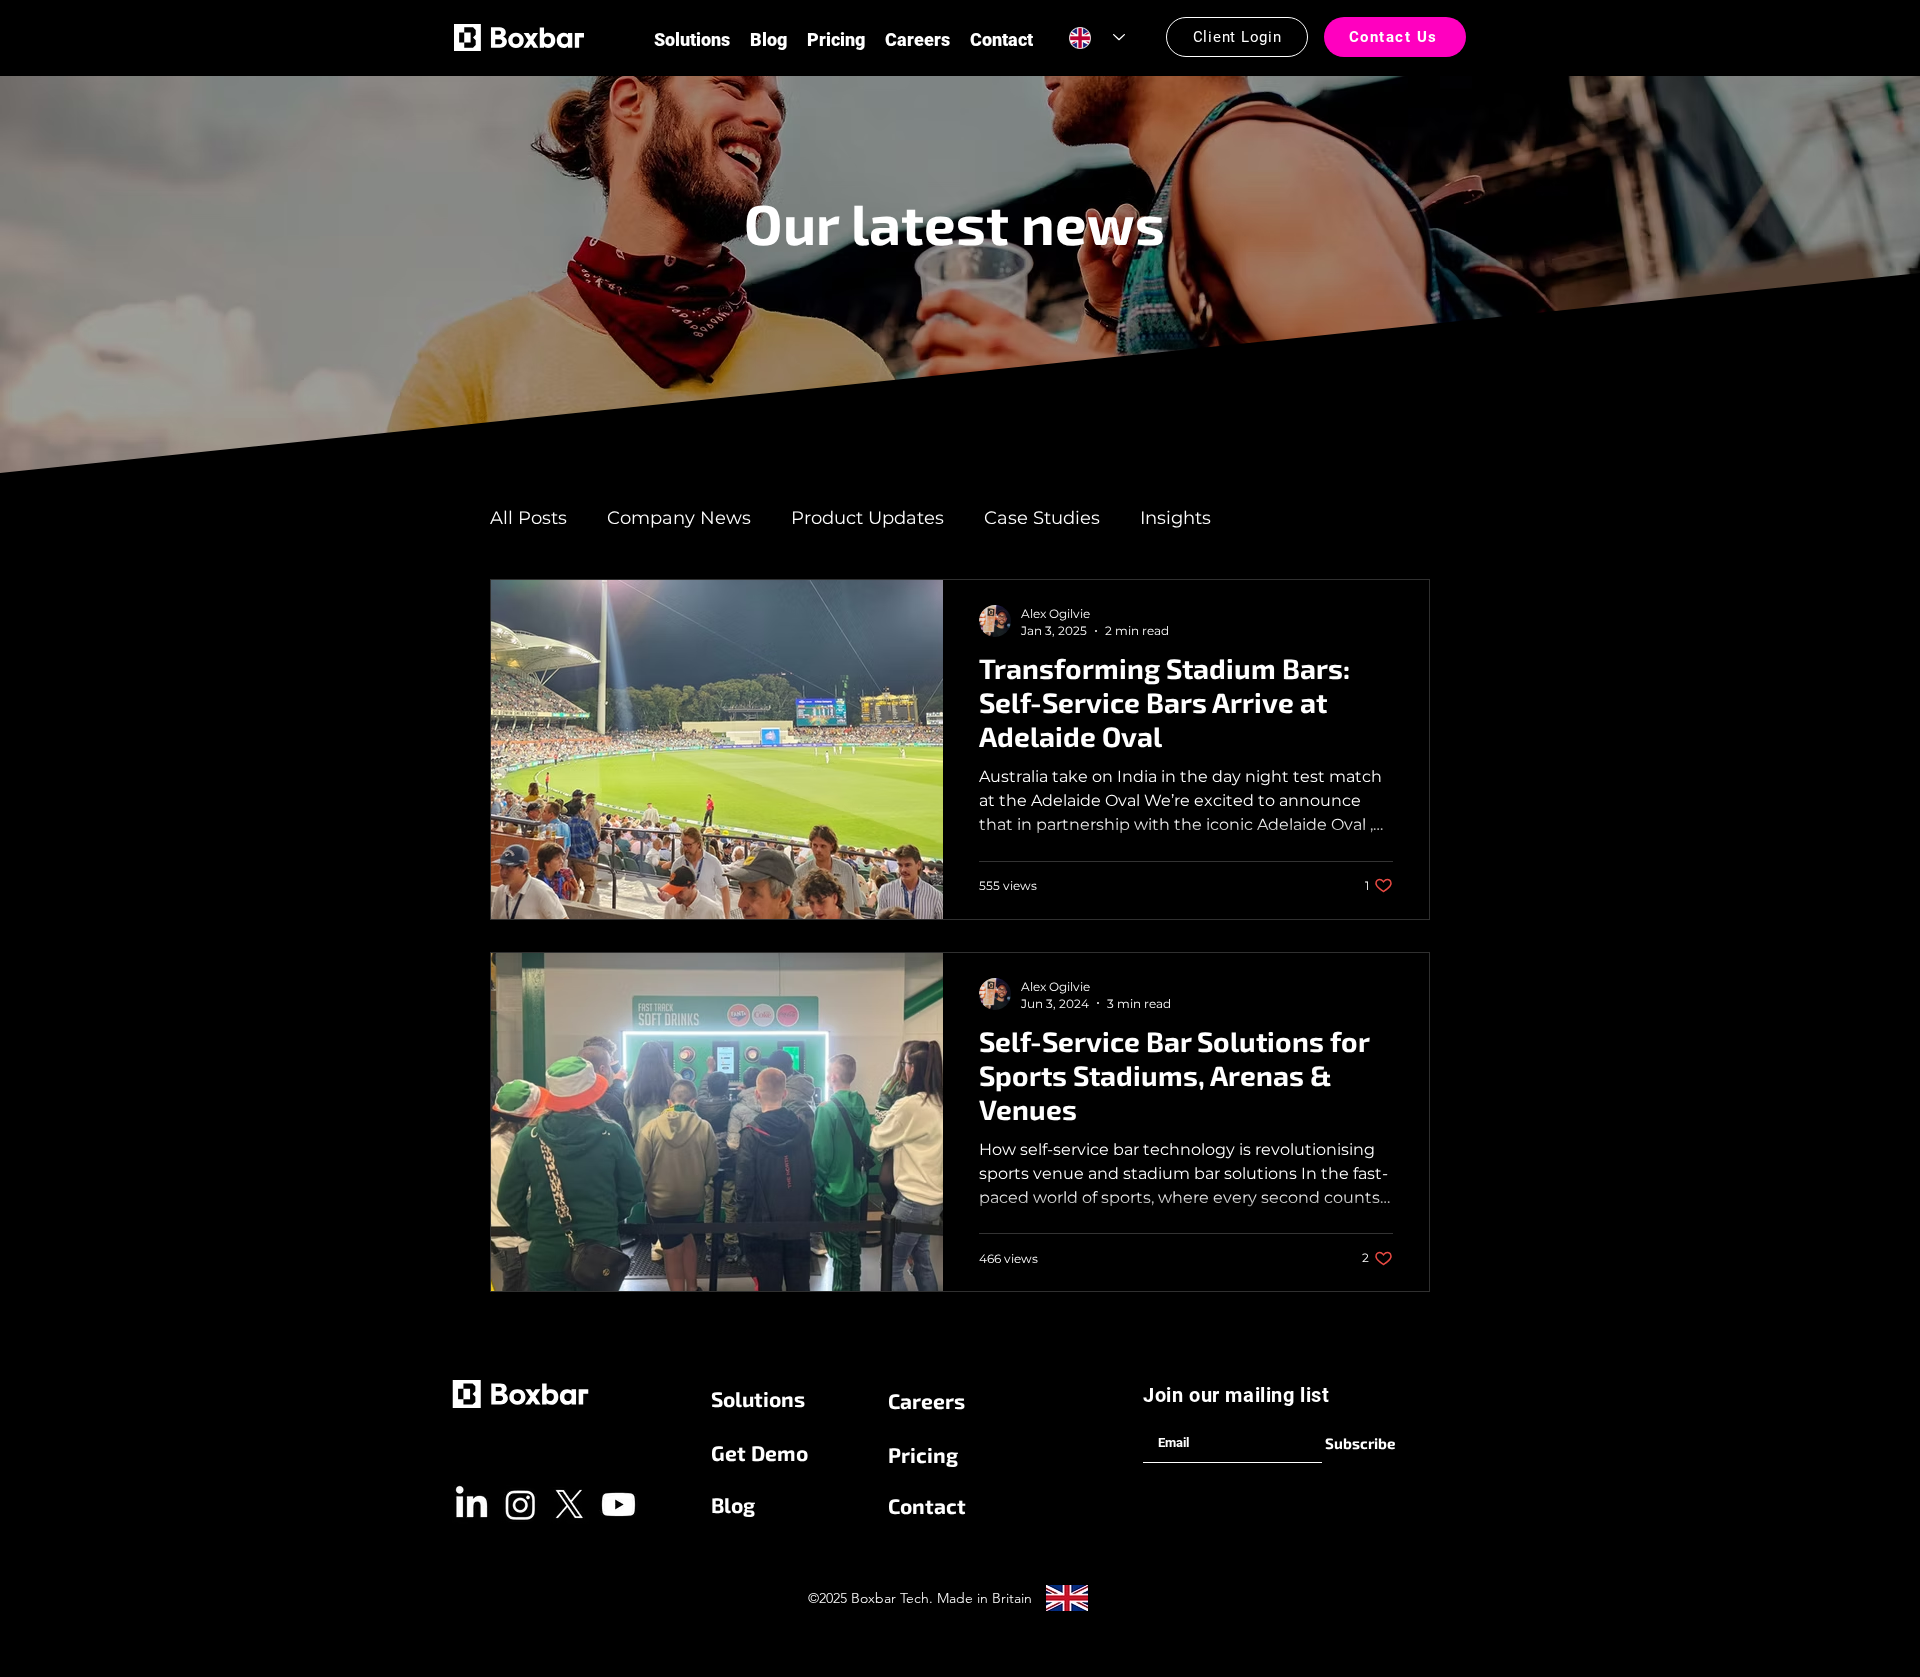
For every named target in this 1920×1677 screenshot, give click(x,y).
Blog (733, 1504)
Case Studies (1042, 518)
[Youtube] (618, 1504)
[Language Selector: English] (1097, 37)
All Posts (528, 518)
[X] (569, 1504)
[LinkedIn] (471, 1504)
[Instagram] (520, 1504)
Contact (927, 1505)
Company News (679, 518)
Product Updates (867, 518)
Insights (1175, 518)
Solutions (758, 1398)
